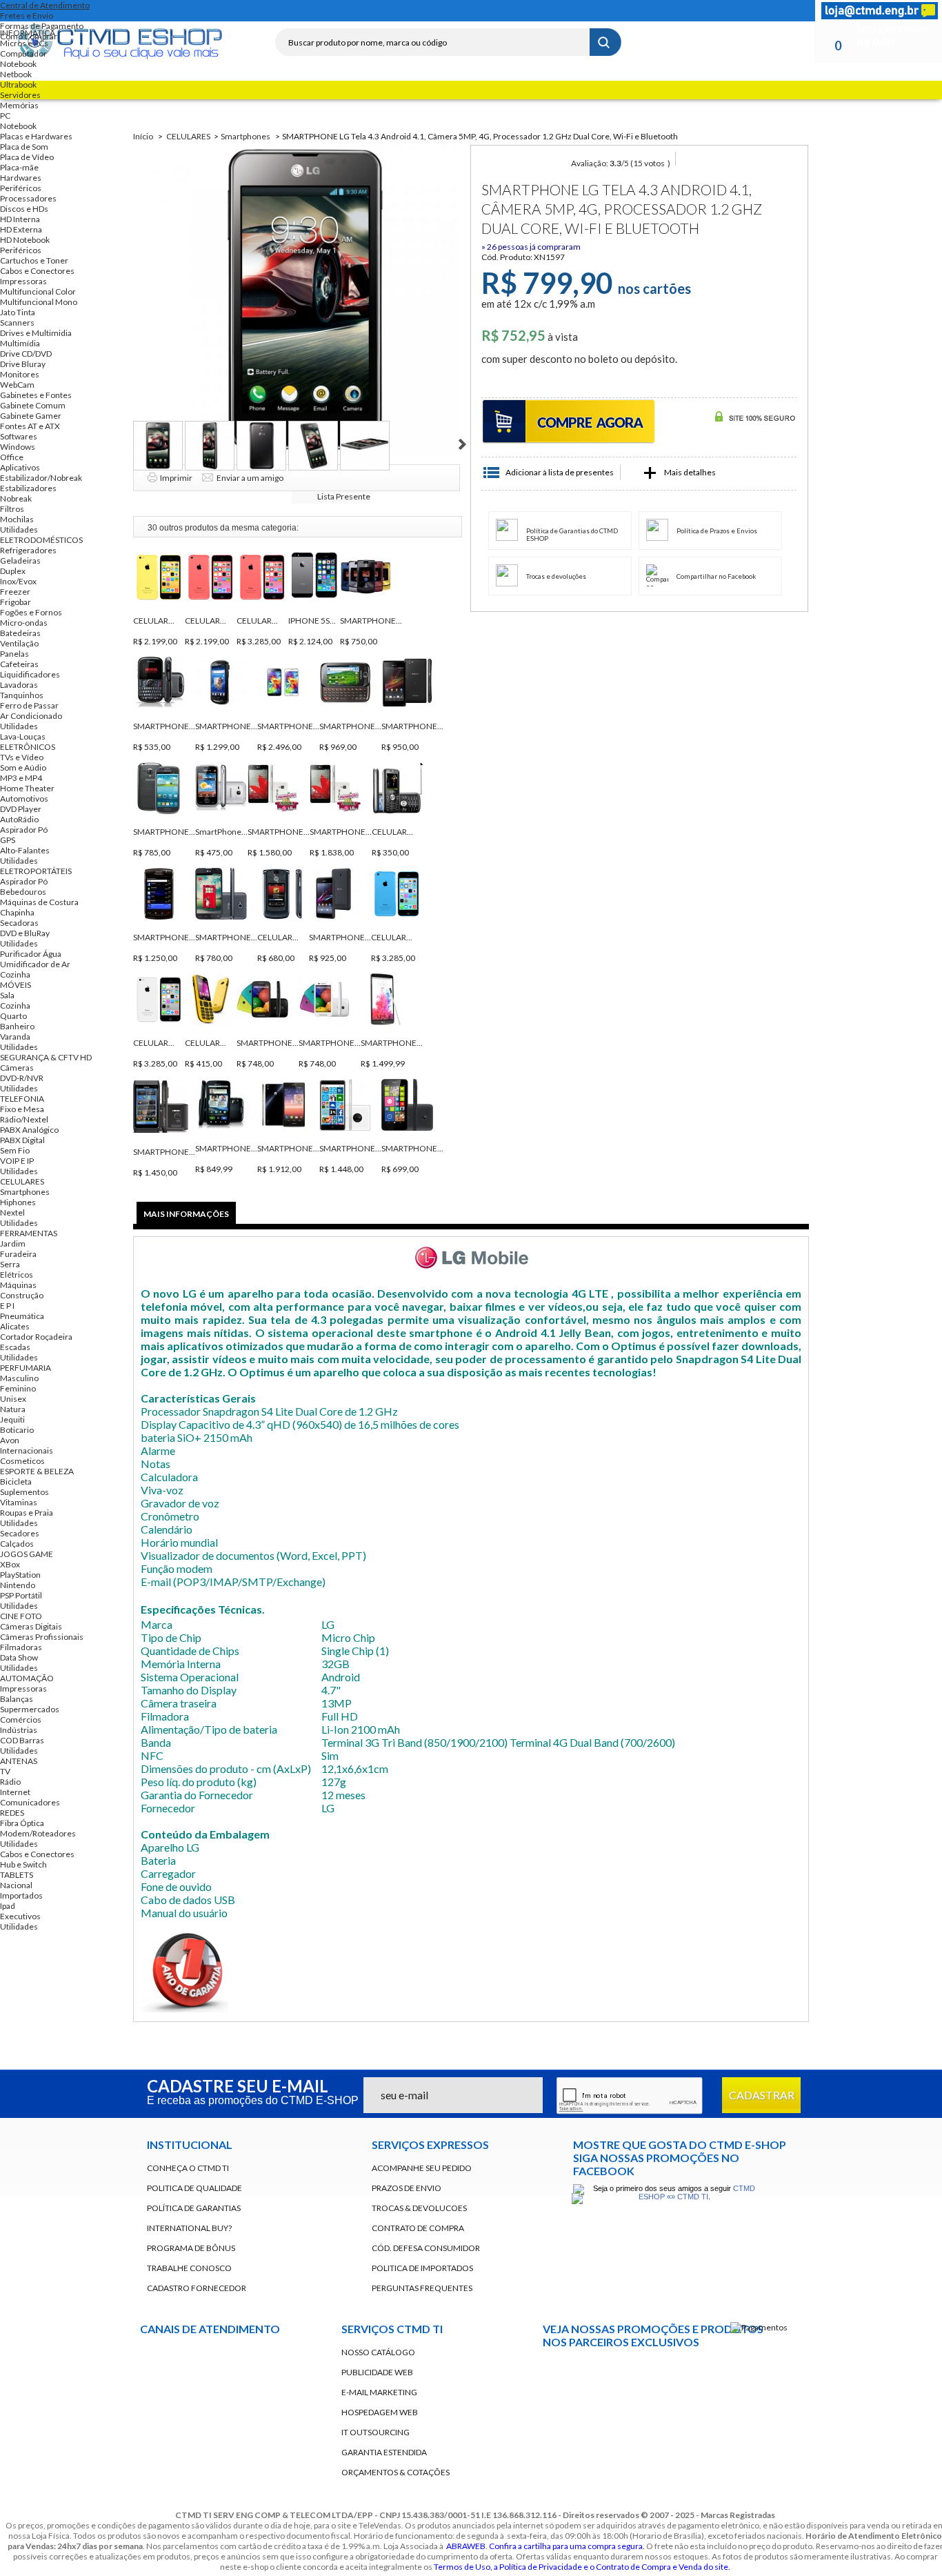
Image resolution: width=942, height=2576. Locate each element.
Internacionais (27, 1450)
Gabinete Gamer (31, 416)
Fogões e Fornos (31, 612)
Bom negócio (628, 2374)
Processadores (28, 198)
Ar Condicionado (31, 716)
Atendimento (243, 2412)
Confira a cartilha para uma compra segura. (567, 2546)
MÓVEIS (16, 985)
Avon (10, 1440)
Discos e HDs (24, 209)
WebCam (17, 385)
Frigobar (16, 602)
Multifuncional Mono (39, 302)
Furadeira (18, 1254)
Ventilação (19, 643)
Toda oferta (561, 2374)
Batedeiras (20, 633)
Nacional (16, 1885)
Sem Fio (15, 1150)
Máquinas (18, 1285)
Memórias (19, 105)
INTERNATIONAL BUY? (189, 2228)
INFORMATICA (28, 33)
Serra (10, 1264)
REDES (12, 1813)
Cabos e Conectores (37, 271)
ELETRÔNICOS (28, 747)
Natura (13, 1409)
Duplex (13, 571)
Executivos (20, 1916)
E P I (7, 1306)
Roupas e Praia (27, 1513)
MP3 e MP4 (21, 778)
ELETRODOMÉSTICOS (41, 540)
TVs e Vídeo (22, 757)
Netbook (16, 74)
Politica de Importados (422, 2268)
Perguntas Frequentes (422, 2288)
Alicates (15, 1326)
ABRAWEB (466, 2546)
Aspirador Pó (24, 830)
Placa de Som (24, 147)
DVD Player (21, 809)
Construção (22, 1295)
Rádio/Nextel (24, 1119)
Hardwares (21, 178)
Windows (18, 447)
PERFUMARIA (26, 1368)
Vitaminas (19, 1502)
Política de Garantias (194, 2208)
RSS (346, 11)
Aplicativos (20, 467)
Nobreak (16, 498)
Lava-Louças (23, 736)
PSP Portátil (21, 1595)
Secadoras (19, 923)
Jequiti (12, 1419)
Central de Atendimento (45, 5)
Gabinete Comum (33, 405)
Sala (7, 995)
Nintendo (18, 1585)
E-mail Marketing (379, 2392)
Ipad (8, 1906)
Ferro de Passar (29, 705)
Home (272, 11)
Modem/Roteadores (38, 1833)
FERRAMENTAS (29, 1233)
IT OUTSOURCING (375, 2432)
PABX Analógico (29, 1130)
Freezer (15, 592)
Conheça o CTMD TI (188, 2168)
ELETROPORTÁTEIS (36, 871)
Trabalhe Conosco (189, 2268)
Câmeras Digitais (31, 1626)
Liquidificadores (30, 674)
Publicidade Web (377, 2372)
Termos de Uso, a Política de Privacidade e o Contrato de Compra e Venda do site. (582, 2567)
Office (12, 457)
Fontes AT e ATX (30, 426)
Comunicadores (30, 1802)
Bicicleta (16, 1482)
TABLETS (17, 1875)
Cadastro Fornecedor (197, 2288)
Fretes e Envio (27, 16)
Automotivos (24, 799)
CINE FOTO (21, 1616)
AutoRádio (19, 819)
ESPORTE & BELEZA (37, 1471)
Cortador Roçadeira (36, 1337)
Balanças (17, 1699)
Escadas (15, 1347)
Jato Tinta (18, 312)
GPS (8, 840)
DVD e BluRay (25, 933)
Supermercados (30, 1709)
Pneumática (22, 1316)
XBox (10, 1564)
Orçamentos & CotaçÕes (395, 2472)
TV (5, 1771)
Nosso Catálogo (378, 2352)
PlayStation (20, 1575)
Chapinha (17, 912)
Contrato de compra (418, 2228)
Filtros (12, 509)
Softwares (19, 436)
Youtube (561, 2411)
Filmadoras (21, 1647)
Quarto (13, 1016)
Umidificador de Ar (35, 964)
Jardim (13, 1244)
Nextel (12, 1212)
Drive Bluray (23, 364)
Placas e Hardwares (36, 136)
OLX (763, 2374)
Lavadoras (19, 685)
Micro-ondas (24, 623)
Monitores (20, 374)
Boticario (17, 1430)
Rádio (10, 1782)
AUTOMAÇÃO (27, 1678)
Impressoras (23, 281)
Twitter (321, 11)
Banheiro (17, 1026)
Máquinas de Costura (39, 902)
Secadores (20, 1533)
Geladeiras (20, 561)
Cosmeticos (22, 1461)
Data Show (19, 1657)
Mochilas (17, 519)
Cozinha (15, 974)
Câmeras (17, 1068)
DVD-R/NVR (22, 1078)
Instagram (371, 11)
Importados (21, 1895)
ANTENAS (19, 1761)
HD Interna (20, 219)
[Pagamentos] (759, 2327)
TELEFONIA (22, 1099)
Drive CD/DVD (26, 354)
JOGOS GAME (27, 1554)
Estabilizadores (28, 488)
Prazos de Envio (407, 2188)
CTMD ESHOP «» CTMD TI (697, 2192)
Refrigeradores (28, 550)
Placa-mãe (19, 167)
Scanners (17, 323)
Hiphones (18, 1202)
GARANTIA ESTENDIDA (384, 2452)
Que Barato (696, 2374)
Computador (23, 53)
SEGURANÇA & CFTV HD (46, 1057)
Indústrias (19, 1730)
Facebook (297, 11)
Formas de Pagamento (42, 26)
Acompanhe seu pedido (422, 2168)
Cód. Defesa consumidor (426, 2248)
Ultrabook (18, 85)
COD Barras (22, 1740)
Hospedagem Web (380, 2412)
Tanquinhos (22, 695)
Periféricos (21, 188)
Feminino (18, 1388)
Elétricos (17, 1275)
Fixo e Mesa (22, 1109)
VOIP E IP (17, 1161)
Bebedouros (23, 892)
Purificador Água (31, 954)
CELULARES (22, 1181)
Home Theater (27, 788)
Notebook (18, 64)
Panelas (14, 654)
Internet (15, 1792)
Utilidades (19, 529)
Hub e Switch (23, 1864)
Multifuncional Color (38, 291)
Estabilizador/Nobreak (41, 478)
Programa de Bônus (191, 2248)
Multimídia (20, 343)
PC (5, 116)
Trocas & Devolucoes (419, 2208)
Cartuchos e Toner (34, 260)
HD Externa (21, 229)
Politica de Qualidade (194, 2188)
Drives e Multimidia (36, 333)
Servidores (20, 95)
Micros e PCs (24, 43)
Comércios (21, 1720)
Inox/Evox (18, 581)
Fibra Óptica (22, 1823)
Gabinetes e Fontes (36, 395)
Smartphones (25, 1192)
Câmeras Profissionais (42, 1637)
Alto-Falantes (25, 850)
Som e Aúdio (23, 767)
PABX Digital (22, 1140)
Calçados (17, 1544)
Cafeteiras (19, 664)
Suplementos (24, 1492)
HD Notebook (25, 240)
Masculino (19, 1378)
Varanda (15, 1037)
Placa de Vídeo (27, 157)
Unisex (13, 1399)
